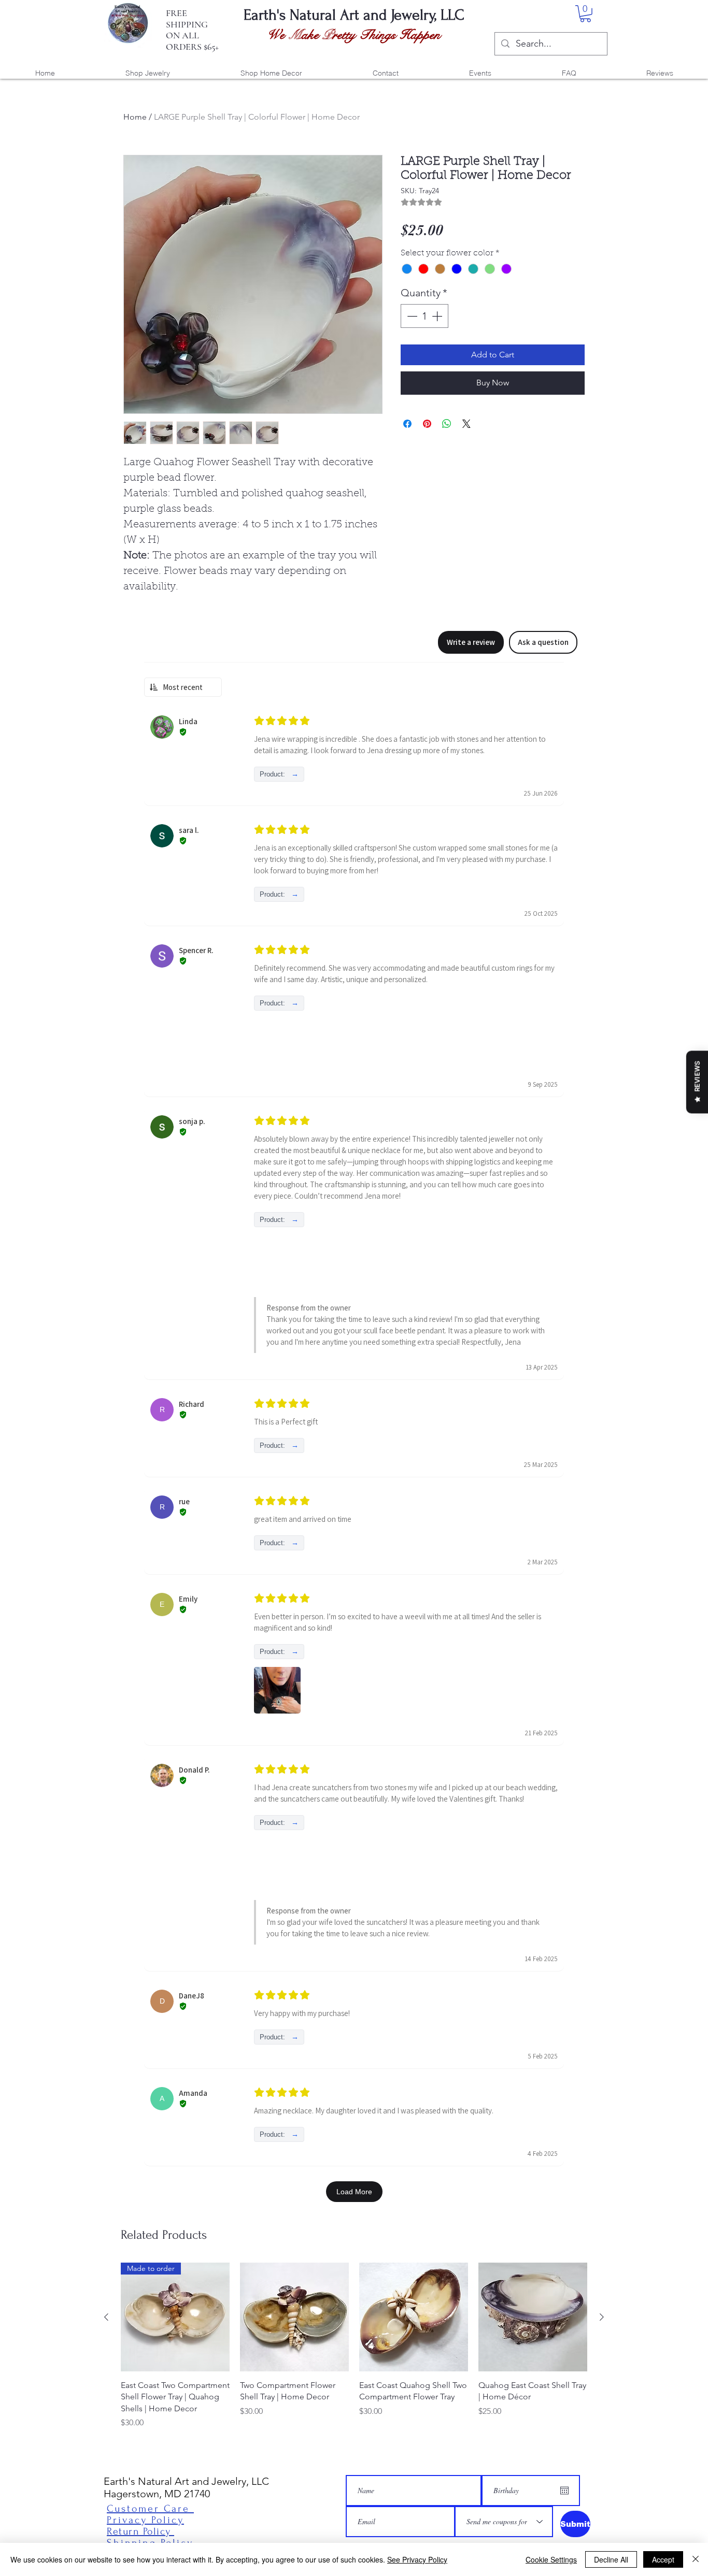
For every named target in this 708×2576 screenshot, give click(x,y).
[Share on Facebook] (407, 424)
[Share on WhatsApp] (447, 424)
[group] (354, 2346)
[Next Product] (602, 2317)
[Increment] (438, 316)
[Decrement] (411, 316)
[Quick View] (294, 2317)
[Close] (696, 2559)
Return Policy (140, 2531)
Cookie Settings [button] (551, 2559)
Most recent (183, 687)
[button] (585, 14)
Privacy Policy (145, 2520)
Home (135, 117)
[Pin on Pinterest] (427, 424)
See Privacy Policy (417, 2559)
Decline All (611, 2559)
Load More (354, 2192)
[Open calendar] (564, 2491)
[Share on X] (466, 424)
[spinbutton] (424, 316)
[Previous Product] (106, 2317)
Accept (663, 2559)
